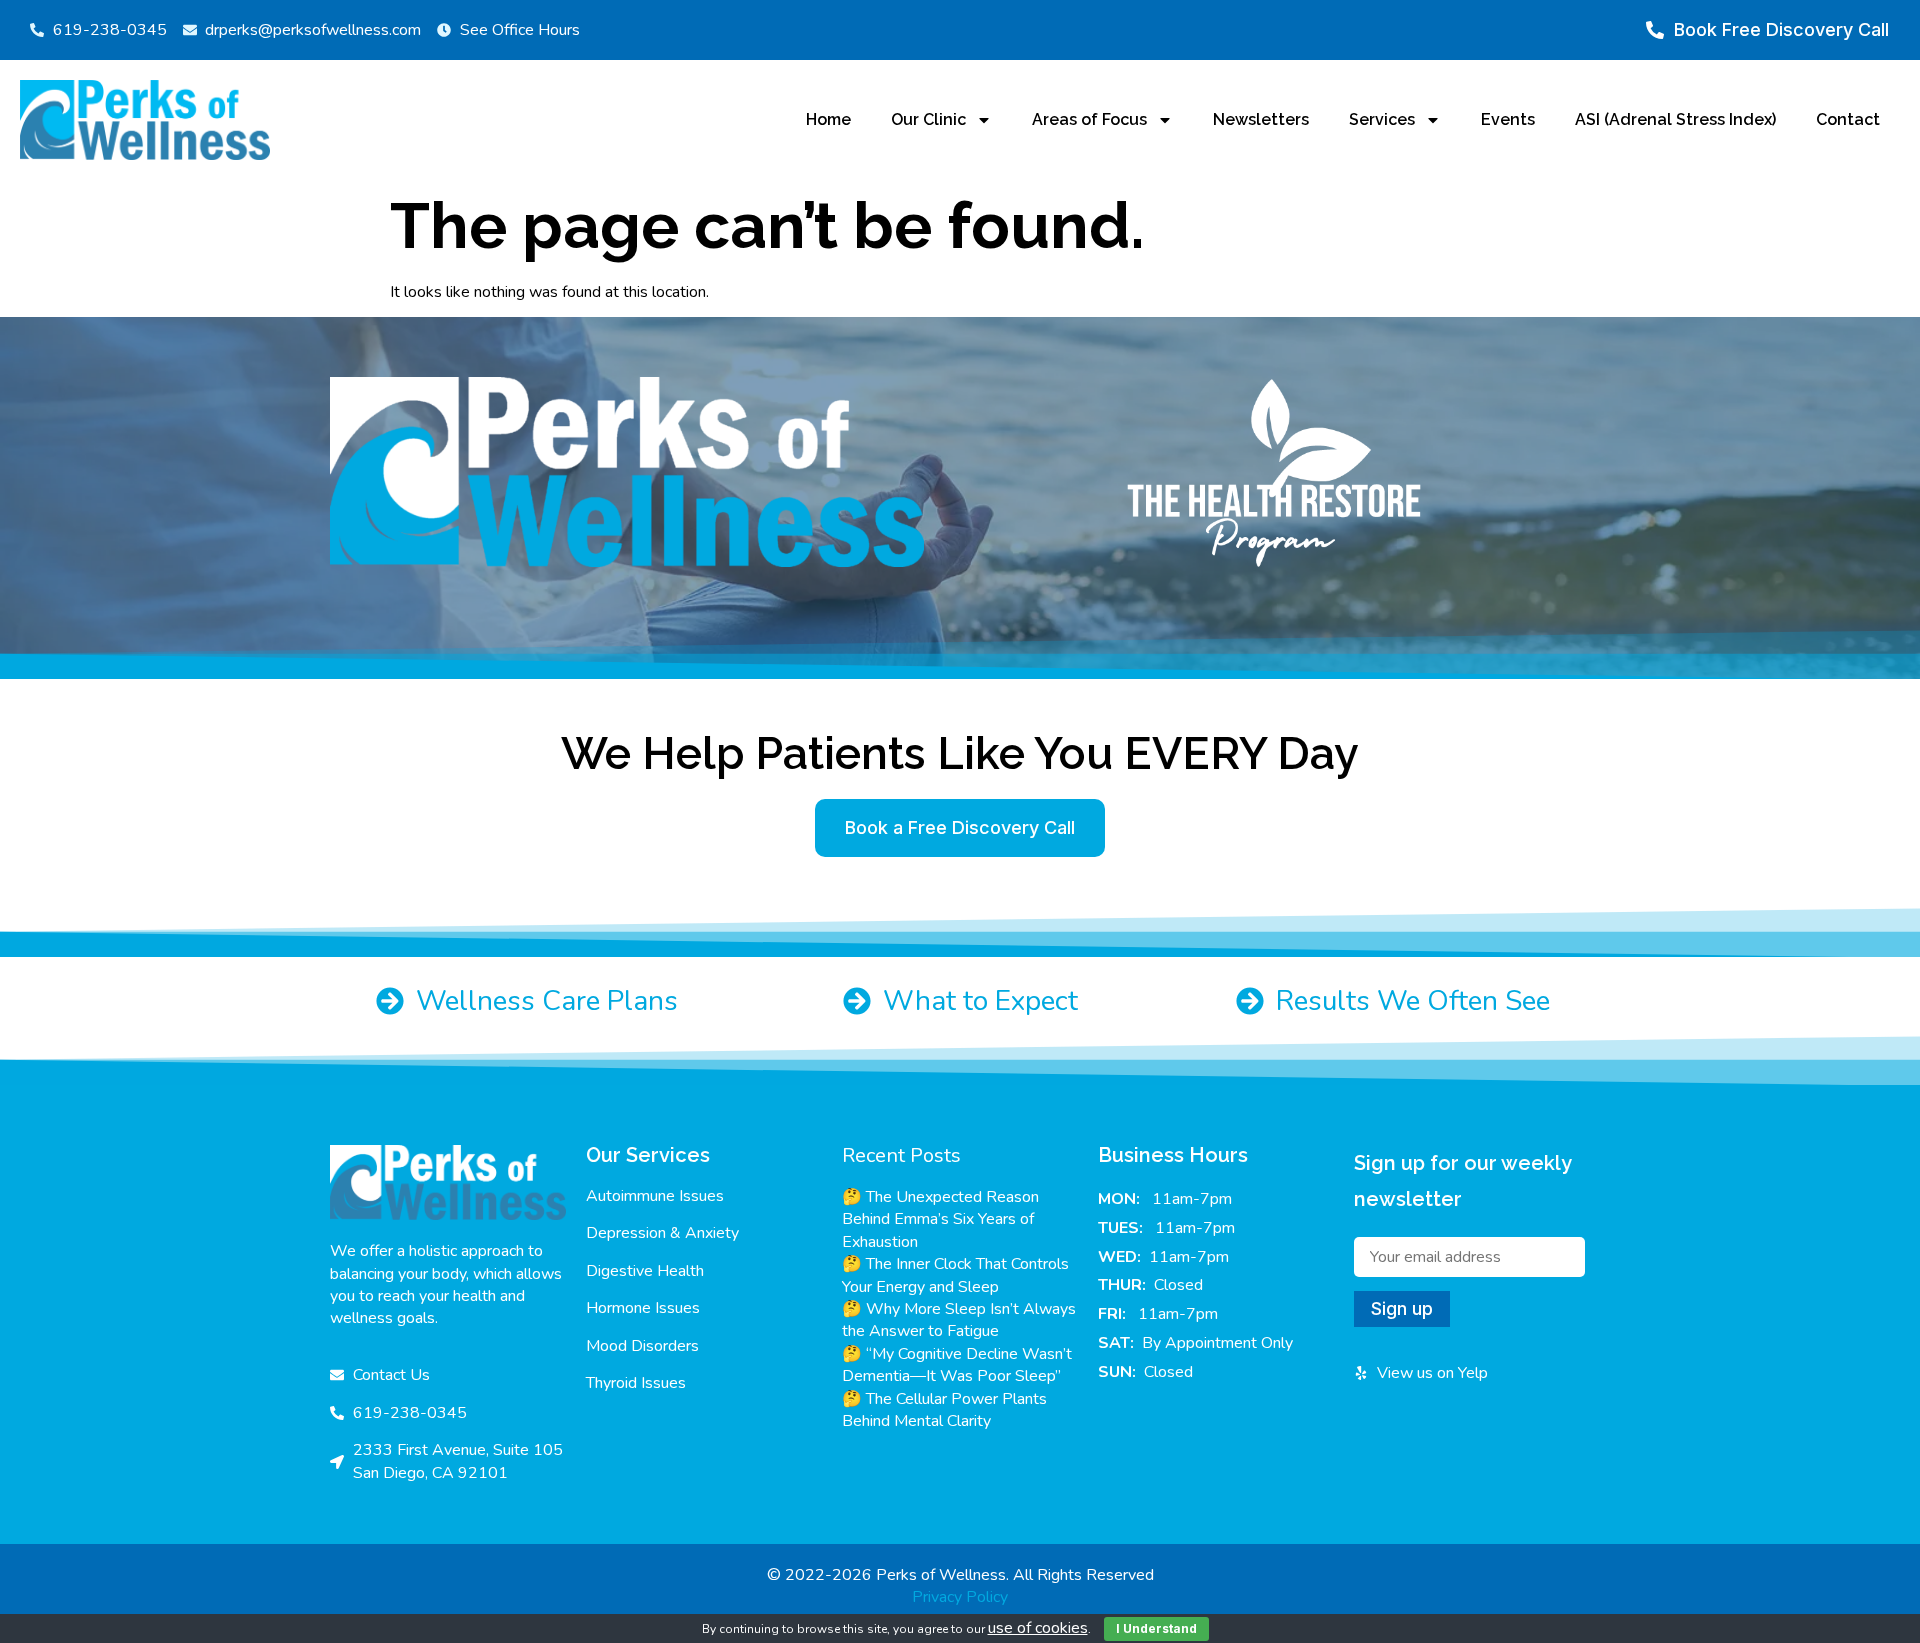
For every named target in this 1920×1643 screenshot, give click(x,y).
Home (828, 119)
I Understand (1156, 1628)
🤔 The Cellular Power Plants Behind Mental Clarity (944, 1410)
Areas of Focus (1089, 119)
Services (1382, 119)
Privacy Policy (960, 1597)
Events (1508, 119)
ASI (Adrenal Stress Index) (1675, 119)
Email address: (1469, 1257)
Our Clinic (928, 119)
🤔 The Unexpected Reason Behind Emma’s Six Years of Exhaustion (940, 1219)
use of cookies (1038, 1628)
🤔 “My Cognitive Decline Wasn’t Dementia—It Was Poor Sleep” (957, 1365)
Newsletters (1261, 119)
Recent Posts (901, 1155)
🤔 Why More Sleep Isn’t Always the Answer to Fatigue (959, 1320)
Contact (1848, 119)
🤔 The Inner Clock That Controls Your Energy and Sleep (955, 1275)
